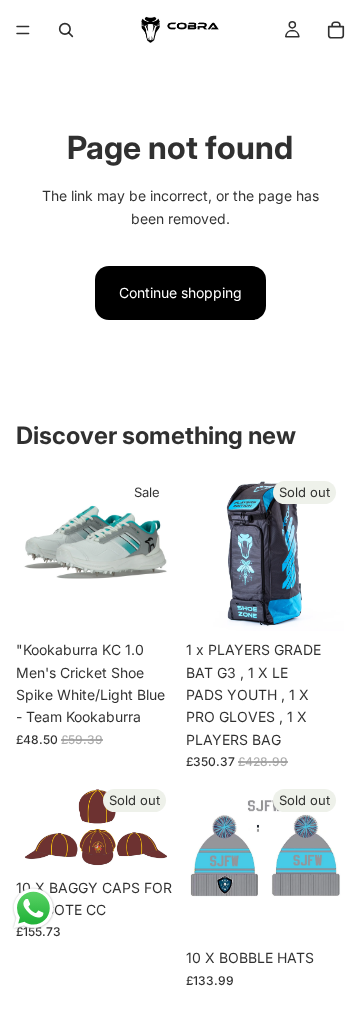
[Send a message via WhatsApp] (33, 908)
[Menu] (23, 30)
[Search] (66, 30)
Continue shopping (180, 292)
